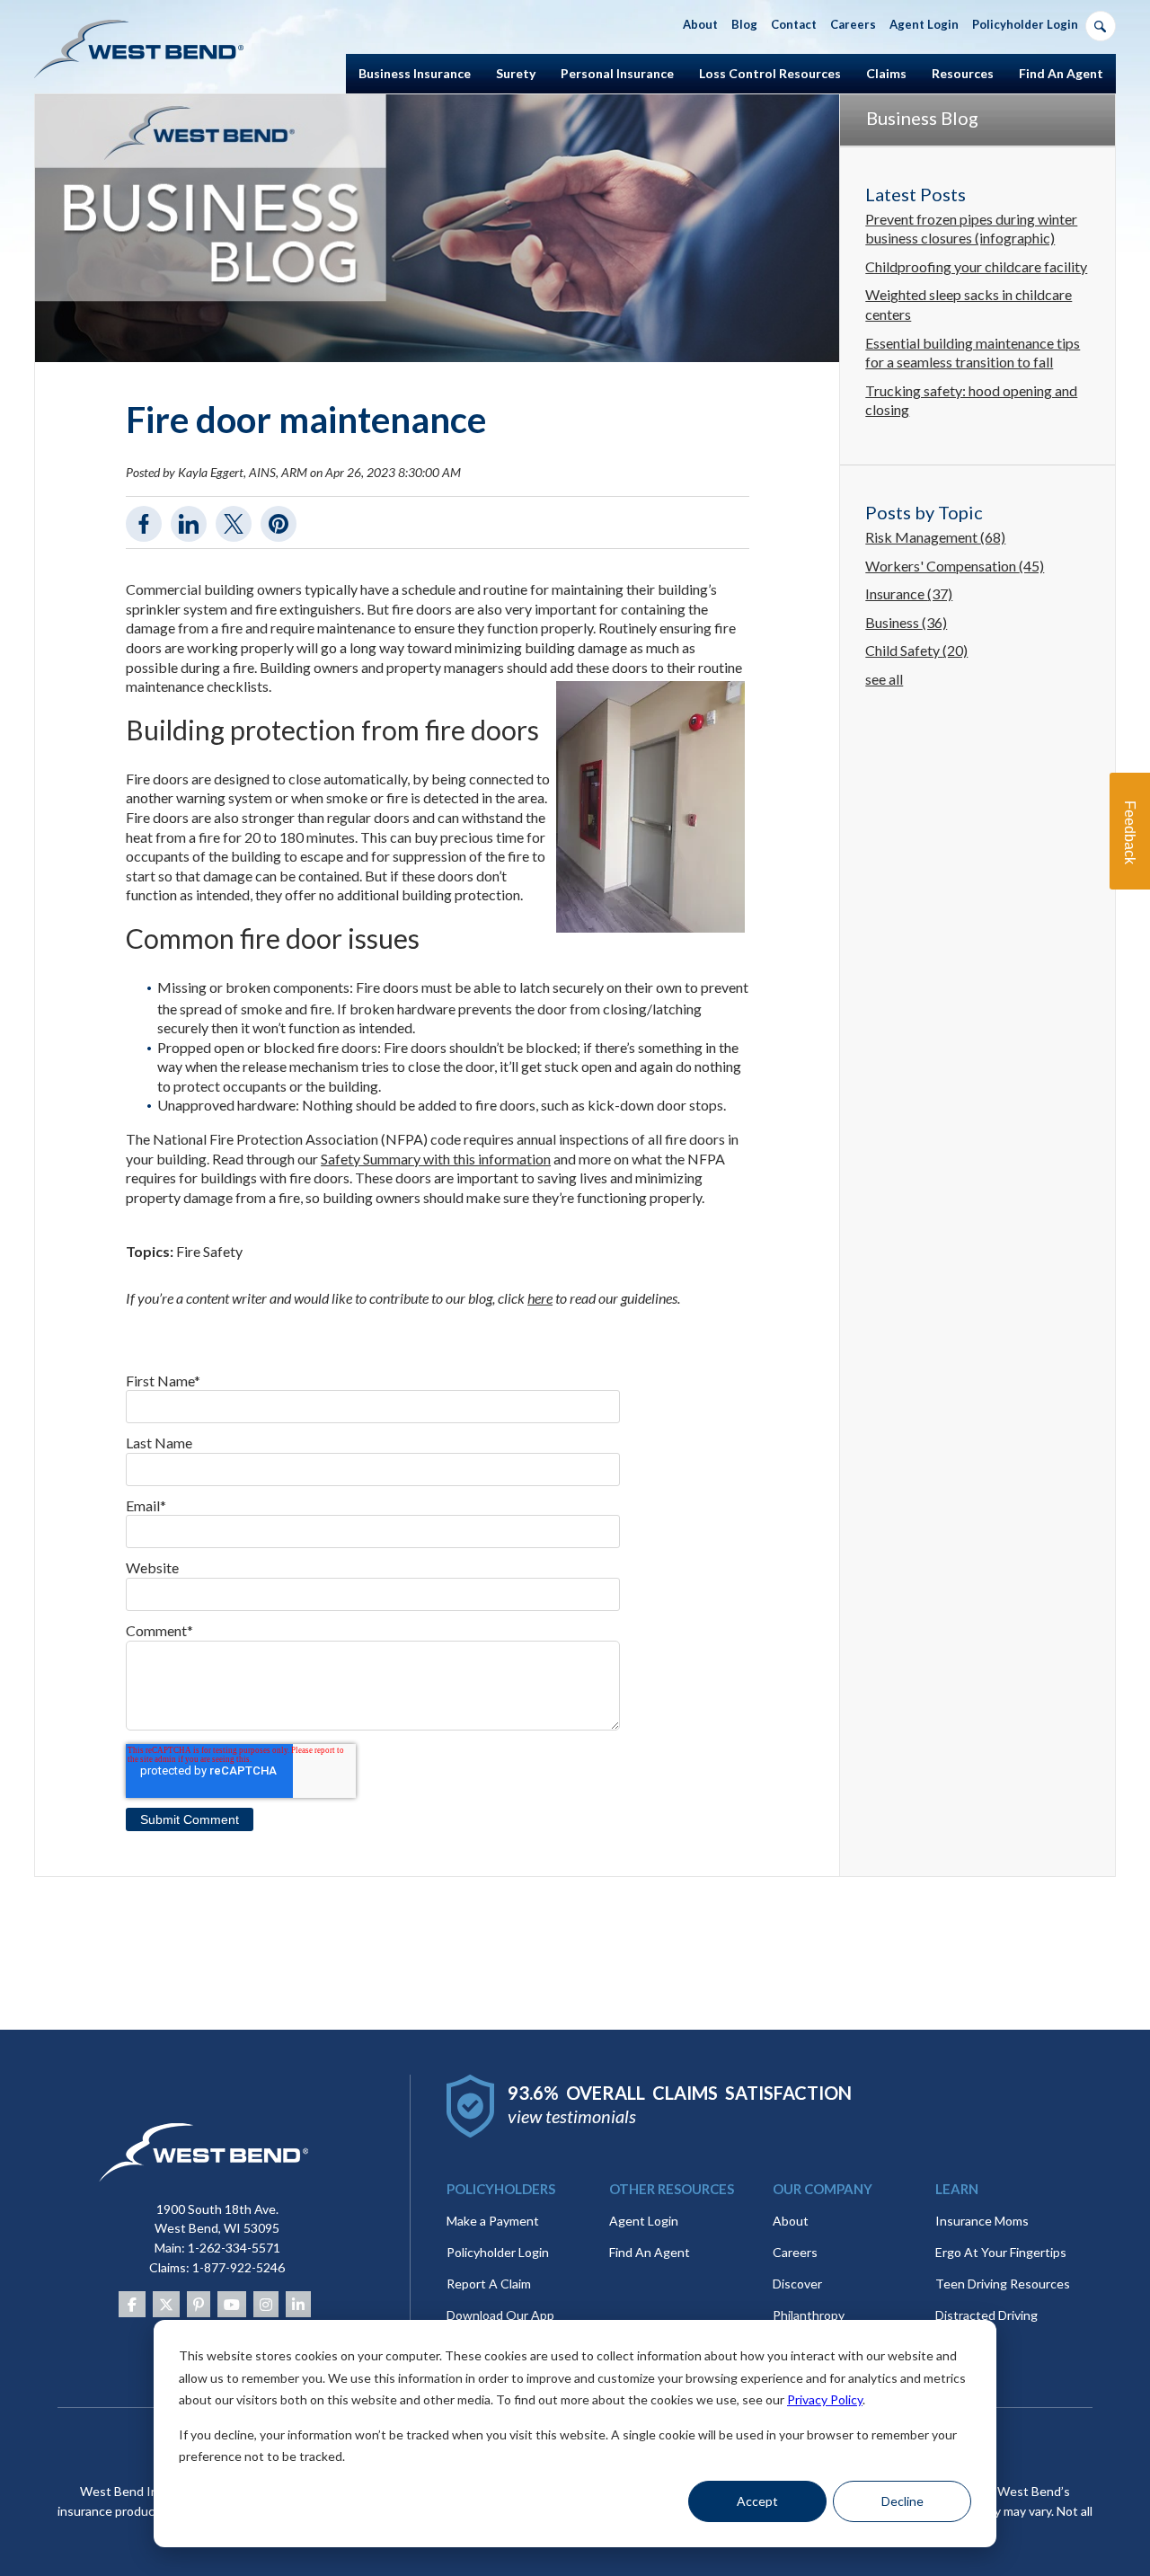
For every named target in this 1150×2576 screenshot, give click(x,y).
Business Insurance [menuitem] (415, 73)
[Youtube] (232, 2304)
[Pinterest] (199, 2304)
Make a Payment (493, 2221)
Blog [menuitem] (744, 24)
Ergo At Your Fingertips (1001, 2252)
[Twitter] (166, 2304)
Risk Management (935, 537)
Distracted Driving (986, 2315)
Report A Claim (489, 2284)
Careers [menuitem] (853, 24)
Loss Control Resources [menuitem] (770, 73)
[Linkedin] (298, 2304)
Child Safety (916, 650)
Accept (757, 2501)
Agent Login (644, 2221)
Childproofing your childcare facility (976, 266)
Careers (795, 2252)
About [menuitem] (700, 24)
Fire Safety (209, 1251)
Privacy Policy (825, 2399)
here (540, 1298)
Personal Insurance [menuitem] (617, 73)
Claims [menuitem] (886, 73)
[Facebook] (132, 2304)
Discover (797, 2284)
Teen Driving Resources (1003, 2284)
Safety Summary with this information (436, 1159)
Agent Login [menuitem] (924, 24)
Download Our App (500, 2315)
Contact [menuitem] (794, 24)
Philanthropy (809, 2315)
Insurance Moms (982, 2221)
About (791, 2221)
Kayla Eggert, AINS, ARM (243, 472)
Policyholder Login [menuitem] (1025, 24)
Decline (902, 2501)
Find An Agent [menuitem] (1061, 73)
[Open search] (1101, 26)
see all (884, 679)
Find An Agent (650, 2252)
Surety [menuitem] (516, 73)
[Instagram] (266, 2304)
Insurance (909, 593)
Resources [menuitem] (963, 73)
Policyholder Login (498, 2252)
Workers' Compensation (955, 566)
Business (906, 622)
